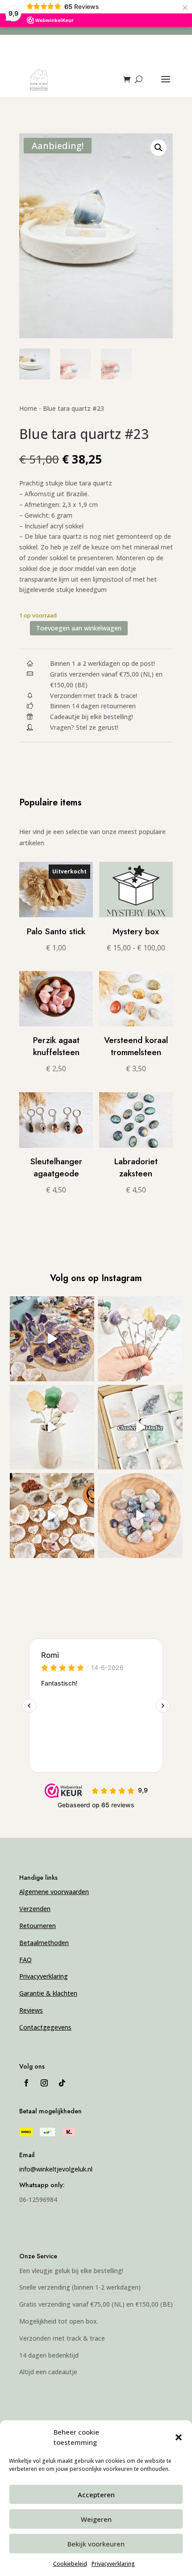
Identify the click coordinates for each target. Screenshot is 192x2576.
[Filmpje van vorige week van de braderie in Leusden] (52, 1339)
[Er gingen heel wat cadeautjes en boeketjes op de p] (140, 1339)
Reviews (31, 2010)
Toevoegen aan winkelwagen (79, 628)
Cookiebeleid (70, 2564)
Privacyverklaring (113, 2564)
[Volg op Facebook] (26, 2083)
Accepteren (96, 2495)
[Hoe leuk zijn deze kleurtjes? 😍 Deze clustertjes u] (140, 1427)
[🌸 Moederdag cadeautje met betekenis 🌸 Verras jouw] (52, 1427)
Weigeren (96, 2519)
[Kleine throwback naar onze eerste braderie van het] (52, 1516)
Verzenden (35, 1909)
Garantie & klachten (48, 1993)
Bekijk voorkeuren (96, 2544)
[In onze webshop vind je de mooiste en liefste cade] (140, 1516)
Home (28, 408)
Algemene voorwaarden (54, 1892)
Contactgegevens (45, 2027)
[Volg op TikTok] (62, 2083)
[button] (179, 2437)
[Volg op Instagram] (44, 2083)
